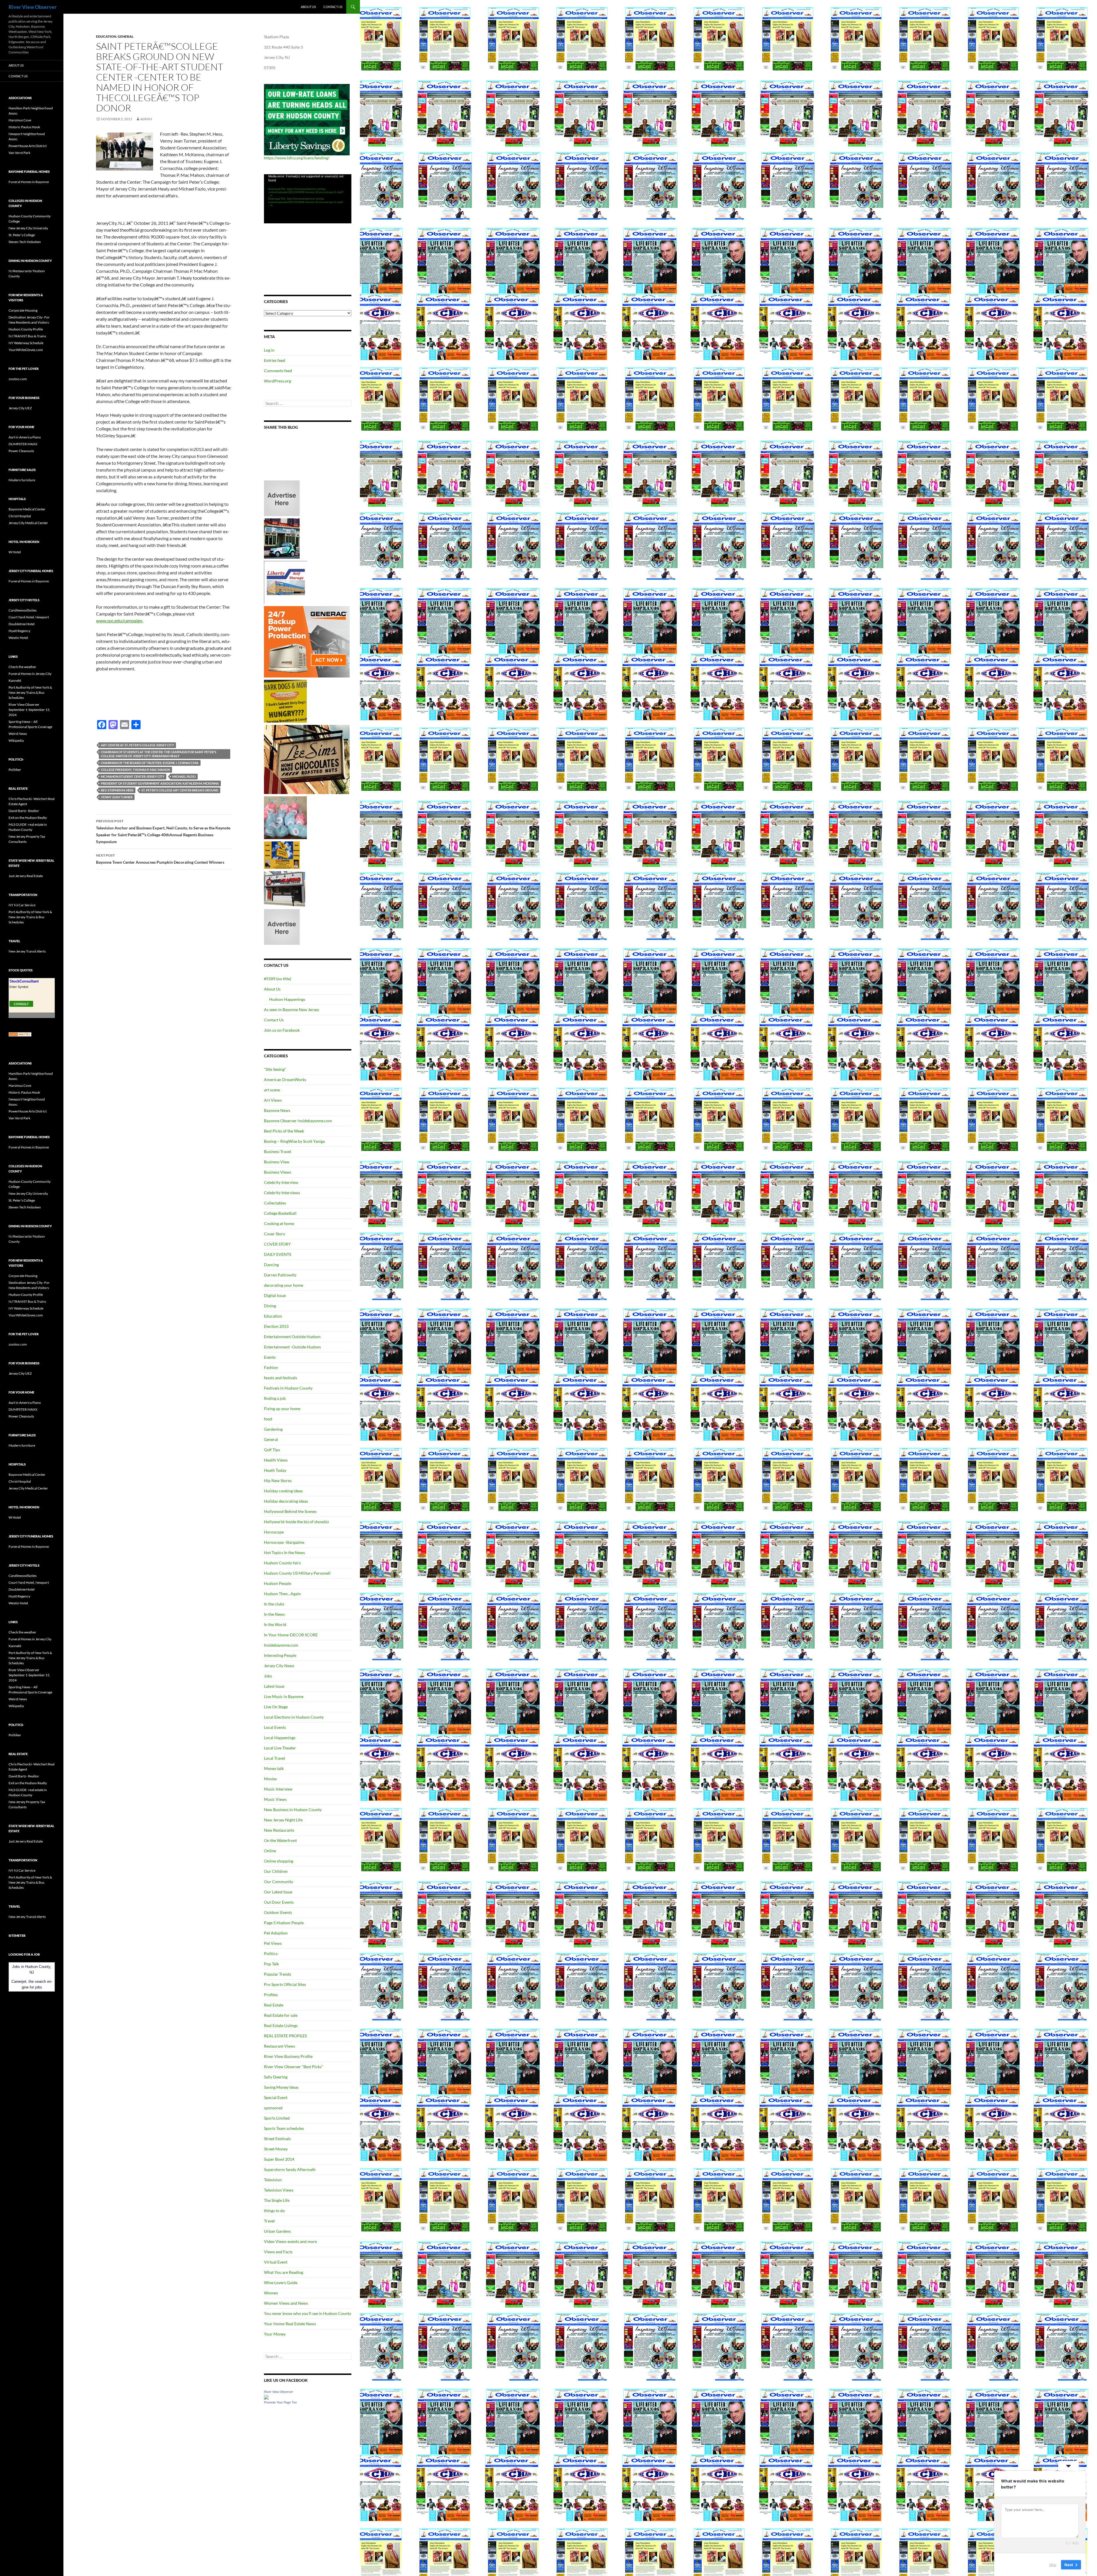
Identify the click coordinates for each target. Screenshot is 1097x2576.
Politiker (15, 770)
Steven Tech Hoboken (25, 242)
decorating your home (284, 1285)
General (126, 36)
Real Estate (274, 2005)
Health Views (276, 1460)
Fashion (271, 1367)
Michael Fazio (184, 776)
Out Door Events (279, 1902)
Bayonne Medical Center (27, 509)
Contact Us (333, 7)
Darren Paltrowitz (280, 1275)
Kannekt (15, 680)
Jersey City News (279, 1666)
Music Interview (278, 1789)
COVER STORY (277, 1244)
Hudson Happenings (287, 999)
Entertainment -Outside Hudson (292, 1347)
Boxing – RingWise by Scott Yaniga (294, 1141)
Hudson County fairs (282, 1563)
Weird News (18, 734)
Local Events (275, 1727)
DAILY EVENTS (278, 1254)
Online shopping (279, 1861)
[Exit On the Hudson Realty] (282, 538)
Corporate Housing (23, 310)
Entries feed (275, 360)
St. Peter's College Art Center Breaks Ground (180, 790)
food (268, 1419)
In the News (274, 1614)
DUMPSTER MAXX (23, 444)
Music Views (275, 1799)
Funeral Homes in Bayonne (29, 182)
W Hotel (15, 552)
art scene (272, 1090)
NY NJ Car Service (22, 905)
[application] (308, 199)
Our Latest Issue (278, 1892)
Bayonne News (277, 1110)
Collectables (275, 1203)
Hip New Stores (278, 1481)
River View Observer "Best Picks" (294, 2067)
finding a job (275, 1398)
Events (270, 1357)
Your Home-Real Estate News (290, 2324)
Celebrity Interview (281, 1182)
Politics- (271, 1953)
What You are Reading (284, 2272)
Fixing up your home (282, 1409)
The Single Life (277, 2200)
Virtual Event (276, 2262)
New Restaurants (279, 1830)
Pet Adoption (276, 1933)
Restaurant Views (280, 2046)
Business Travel (278, 1151)
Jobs (268, 1676)
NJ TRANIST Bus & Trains (27, 336)
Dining (270, 1306)
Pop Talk (271, 1964)
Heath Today (275, 1470)
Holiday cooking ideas (283, 1491)
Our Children (276, 1871)
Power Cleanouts (21, 451)
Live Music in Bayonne (284, 1696)
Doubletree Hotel (22, 624)
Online (270, 1851)
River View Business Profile (288, 2056)
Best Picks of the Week (284, 1131)
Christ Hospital (20, 516)
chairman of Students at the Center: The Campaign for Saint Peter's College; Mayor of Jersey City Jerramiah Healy (159, 754)
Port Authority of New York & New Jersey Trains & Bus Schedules (30, 692)
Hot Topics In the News (284, 1552)
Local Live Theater (280, 1748)
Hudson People (278, 1583)
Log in (269, 350)
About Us (308, 7)
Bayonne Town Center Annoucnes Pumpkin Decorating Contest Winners (160, 859)
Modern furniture (22, 480)
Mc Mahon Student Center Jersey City (133, 776)
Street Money (276, 2149)
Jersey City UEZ (20, 408)
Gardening (273, 1429)
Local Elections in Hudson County (294, 1717)
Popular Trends (278, 1974)
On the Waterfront (280, 1840)
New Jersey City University (28, 228)
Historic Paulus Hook (24, 127)
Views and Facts (278, 2252)
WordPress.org (277, 381)
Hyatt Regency (19, 631)
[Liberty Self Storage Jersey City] (285, 582)
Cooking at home (279, 1223)
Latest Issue (274, 1686)
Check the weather (22, 667)
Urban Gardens (277, 2231)
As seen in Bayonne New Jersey (292, 1010)
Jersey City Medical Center (28, 523)
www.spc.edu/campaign (119, 621)
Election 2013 (276, 1326)
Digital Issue (275, 1295)
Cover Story (275, 1234)
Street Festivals (277, 2139)
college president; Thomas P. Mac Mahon (135, 770)
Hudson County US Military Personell (297, 1573)
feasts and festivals (281, 1378)
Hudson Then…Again (282, 1594)
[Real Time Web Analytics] (20, 1034)
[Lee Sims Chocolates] (307, 759)
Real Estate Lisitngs (281, 2025)
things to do (274, 2211)
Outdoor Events (278, 1912)
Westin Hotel (18, 638)
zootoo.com (18, 379)
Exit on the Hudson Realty (28, 818)
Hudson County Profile (26, 329)
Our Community (279, 1882)
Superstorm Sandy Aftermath (290, 2169)
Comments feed (278, 371)
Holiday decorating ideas (286, 1501)
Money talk (274, 1768)
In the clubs (274, 1604)
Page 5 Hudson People (284, 1923)
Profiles (271, 1995)
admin (146, 119)
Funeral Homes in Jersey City (30, 674)
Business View (277, 1162)
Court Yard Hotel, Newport (29, 617)
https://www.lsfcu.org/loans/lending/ (297, 158)
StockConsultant (24, 981)
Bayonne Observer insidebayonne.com (298, 1121)
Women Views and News (286, 2303)
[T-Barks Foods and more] (285, 701)
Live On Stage (276, 1707)
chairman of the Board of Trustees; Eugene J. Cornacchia (150, 763)
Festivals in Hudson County (288, 1388)
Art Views (273, 1100)
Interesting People (280, 1655)
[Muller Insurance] (282, 855)
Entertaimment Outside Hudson (292, 1337)
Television (273, 2180)
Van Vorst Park (19, 153)
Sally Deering (276, 2077)
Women (271, 2293)
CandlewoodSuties (23, 610)
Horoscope (274, 1532)
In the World (275, 1624)
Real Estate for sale (281, 2015)
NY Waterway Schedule (26, 343)
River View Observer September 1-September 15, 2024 (29, 710)
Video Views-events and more (290, 2241)
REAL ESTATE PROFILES (285, 2036)
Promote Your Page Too (280, 2402)
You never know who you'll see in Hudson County (308, 2313)
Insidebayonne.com (281, 1645)
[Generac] (307, 641)
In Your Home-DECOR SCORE (291, 1635)
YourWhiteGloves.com (26, 350)
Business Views (278, 1172)
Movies (270, 1779)
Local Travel (275, 1758)
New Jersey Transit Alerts (27, 951)
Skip (1053, 2564)
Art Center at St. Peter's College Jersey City (137, 745)
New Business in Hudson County (293, 1810)
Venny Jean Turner (117, 797)
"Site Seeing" (275, 1069)
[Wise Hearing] (285, 888)
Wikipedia (16, 740)
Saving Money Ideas (281, 2087)
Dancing (271, 1265)
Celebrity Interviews (282, 1193)
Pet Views (273, 1943)
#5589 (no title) (278, 979)
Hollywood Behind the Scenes (290, 1511)
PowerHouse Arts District (28, 146)
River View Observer (33, 7)
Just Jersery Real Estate (26, 876)
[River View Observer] (266, 2396)
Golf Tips (272, 1450)
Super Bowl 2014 (279, 2159)
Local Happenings (280, 1738)
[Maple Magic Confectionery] (285, 817)
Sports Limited (277, 2118)
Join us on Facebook (282, 1030)
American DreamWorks (285, 1079)
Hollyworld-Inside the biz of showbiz (296, 1522)
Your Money (275, 2334)
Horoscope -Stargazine (284, 1542)
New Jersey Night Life (283, 1820)
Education (106, 36)
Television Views (279, 2190)
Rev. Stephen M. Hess (117, 790)
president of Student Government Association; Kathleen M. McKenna (160, 783)
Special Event (276, 2097)
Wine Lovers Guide (281, 2283)
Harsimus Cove (20, 120)
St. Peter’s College (22, 235)
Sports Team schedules (284, 2128)
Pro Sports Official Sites (285, 1984)
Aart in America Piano (25, 437)
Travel (269, 2221)
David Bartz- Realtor (24, 811)
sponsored (273, 2108)
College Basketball (280, 1213)
